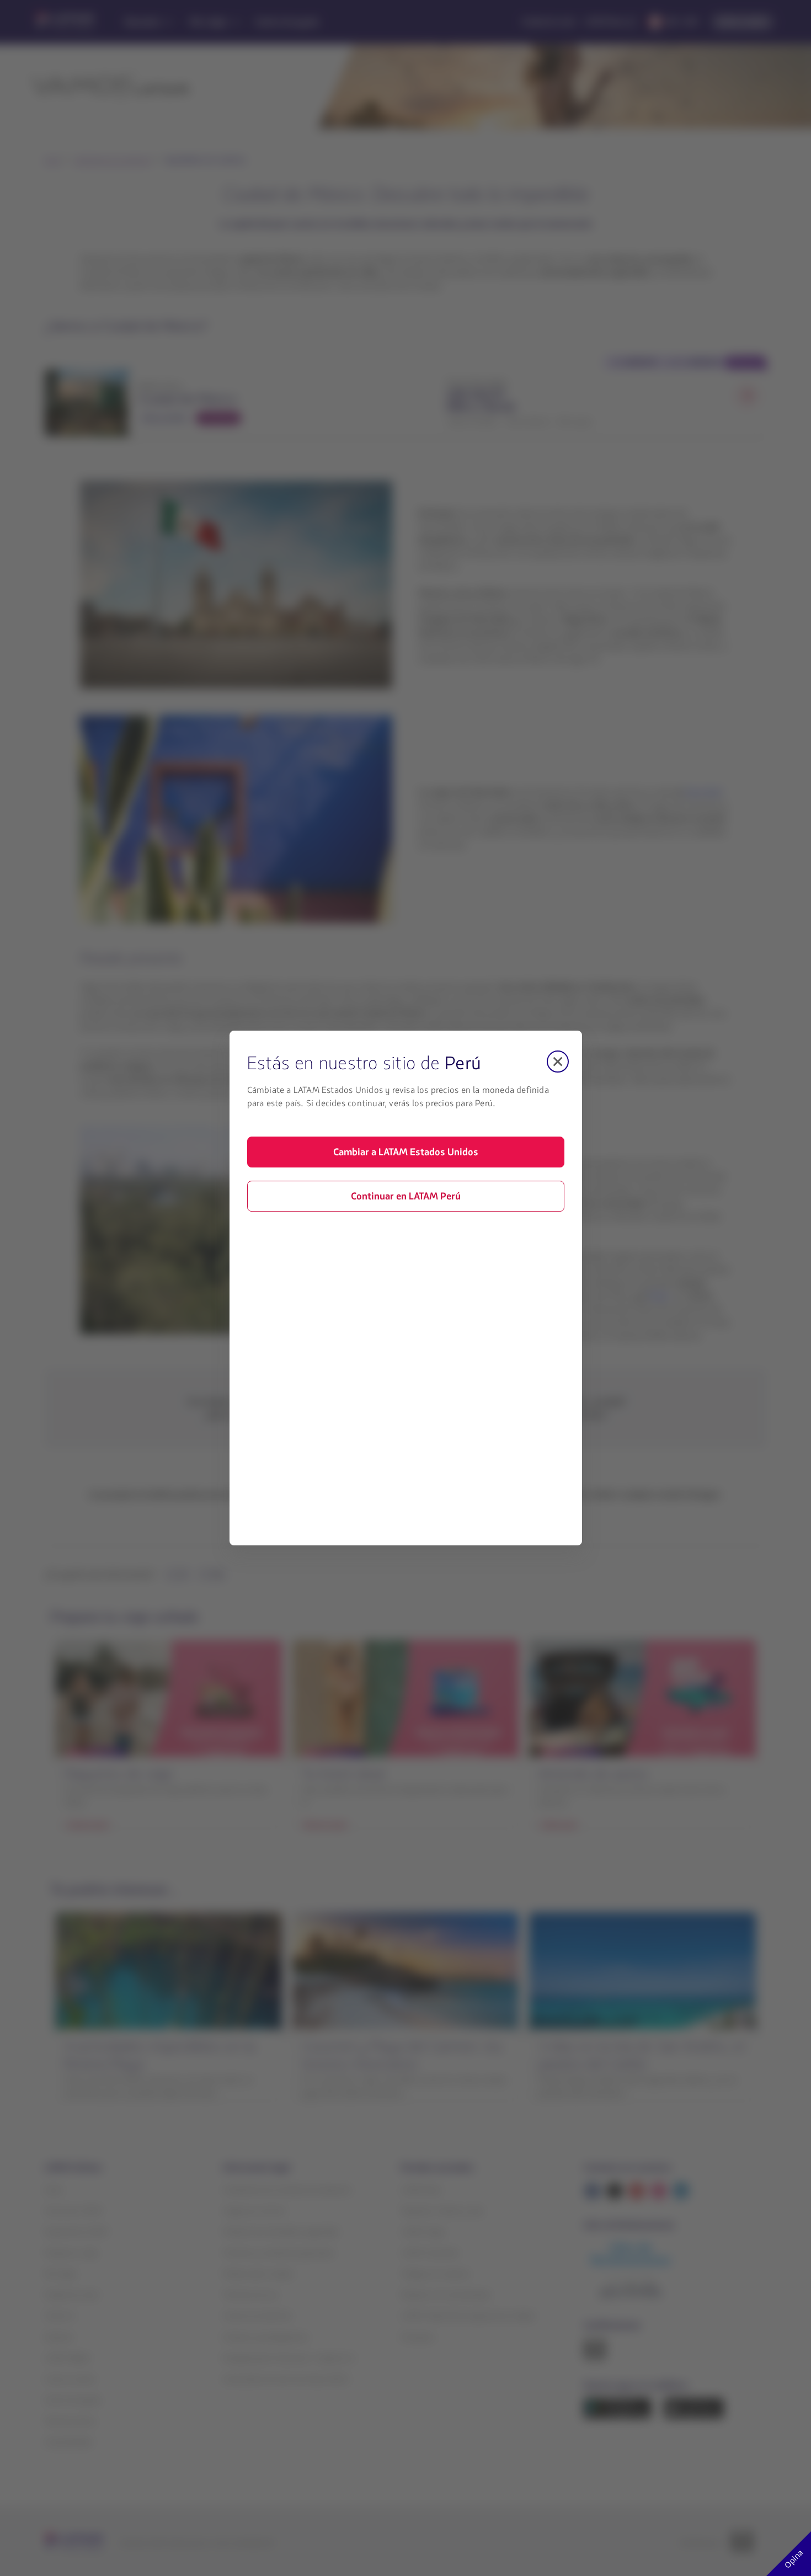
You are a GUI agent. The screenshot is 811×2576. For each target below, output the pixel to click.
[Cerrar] (558, 1062)
